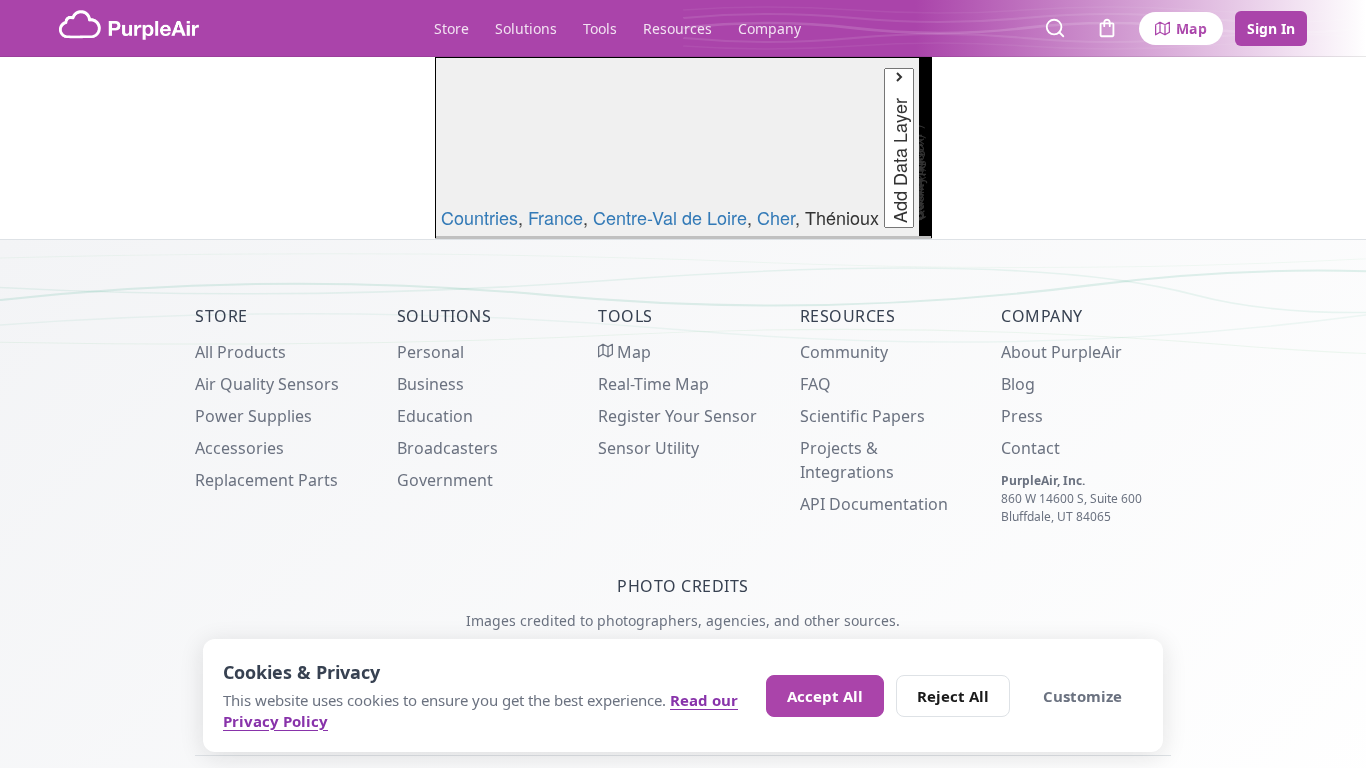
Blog (1018, 384)
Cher (776, 217)
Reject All (953, 696)
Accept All (825, 696)
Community (844, 352)
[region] (683, 148)
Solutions (526, 28)
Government (445, 480)
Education (435, 416)
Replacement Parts (266, 480)
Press (1022, 416)
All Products (240, 352)
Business (430, 384)
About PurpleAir (1061, 352)
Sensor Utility (648, 448)
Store (451, 28)
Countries (479, 217)
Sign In (1271, 28)
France (555, 217)
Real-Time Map (653, 384)
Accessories (239, 448)
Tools (600, 28)
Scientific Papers (862, 416)
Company (769, 28)
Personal (430, 352)
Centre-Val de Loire (670, 217)
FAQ (815, 384)
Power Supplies (253, 416)
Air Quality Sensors (267, 384)
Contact (1030, 448)
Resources (677, 28)
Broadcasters (447, 448)
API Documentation (874, 504)
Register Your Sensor (677, 416)
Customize (1082, 696)
